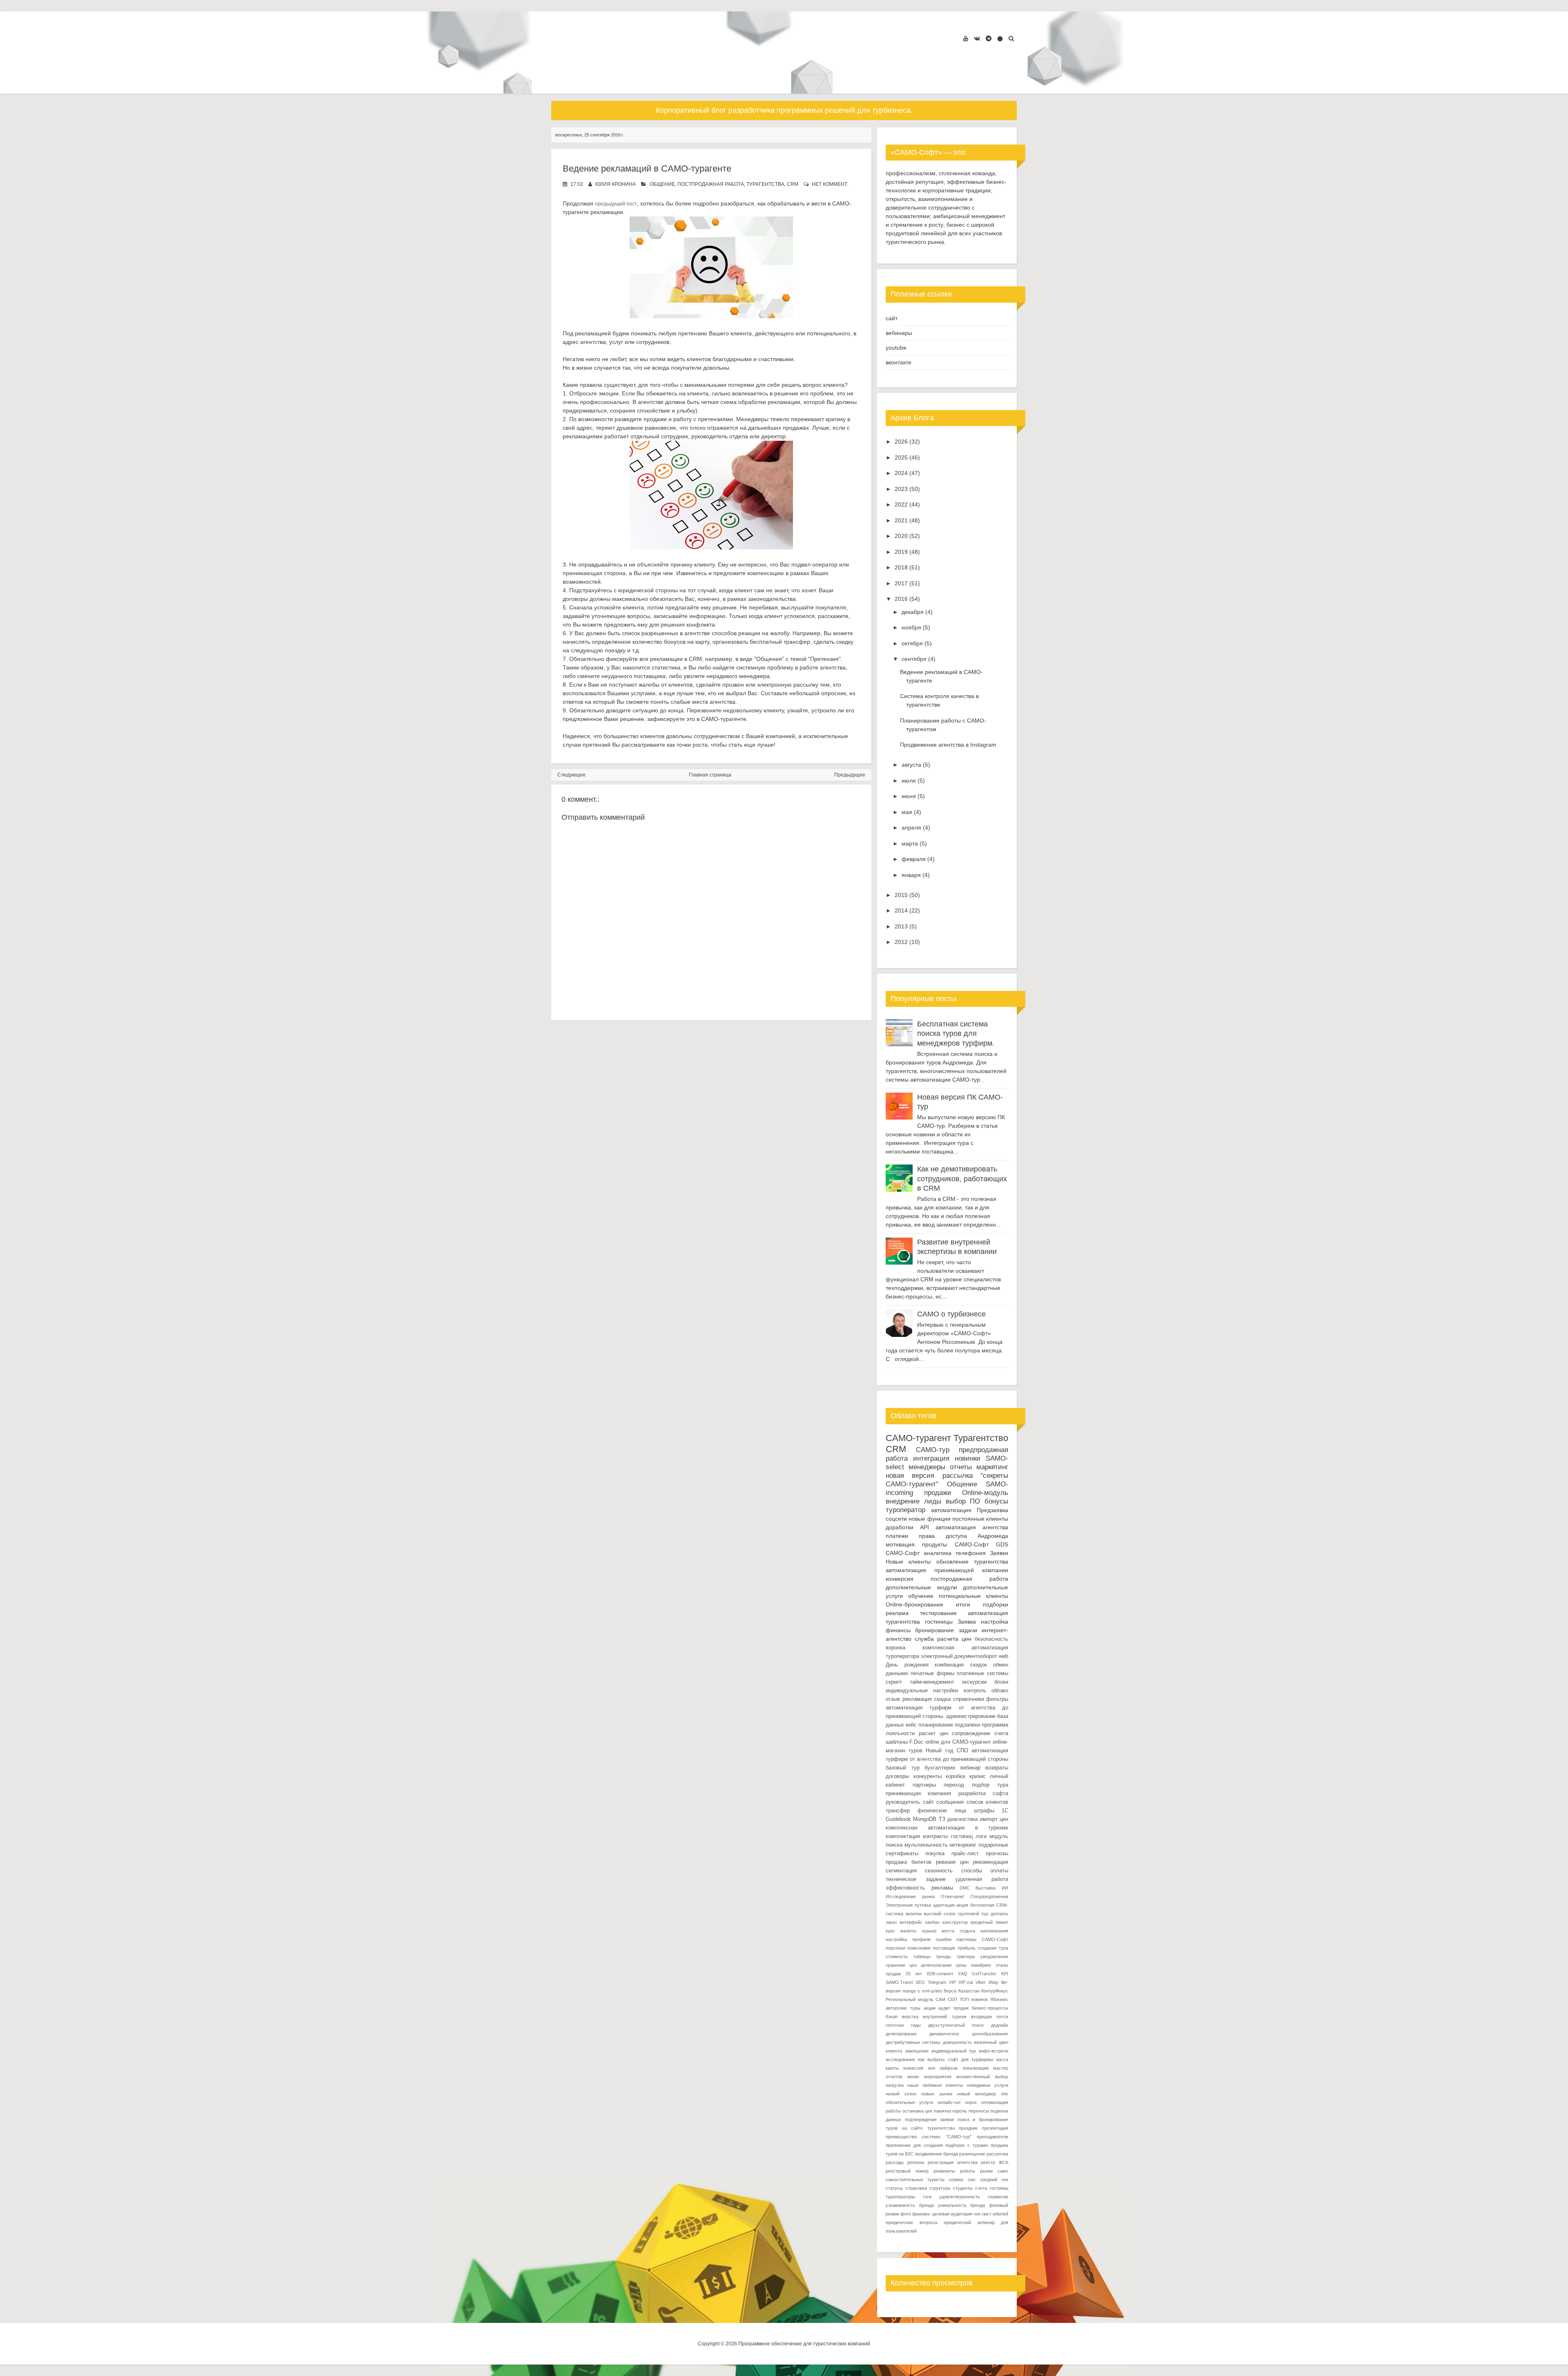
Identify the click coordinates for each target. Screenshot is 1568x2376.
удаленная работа (982, 1879)
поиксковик (919, 1948)
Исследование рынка (910, 1896)
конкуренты (928, 1776)
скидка (942, 1699)
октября (912, 643)
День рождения (907, 1665)
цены (961, 1965)
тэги (927, 2197)
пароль (960, 2111)
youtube (896, 348)
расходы (895, 2162)
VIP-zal (966, 1982)
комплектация (903, 1836)
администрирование (971, 1716)
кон (932, 2068)
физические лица (942, 1811)
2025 (901, 457)
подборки (996, 1604)
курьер (929, 1931)
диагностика (962, 1819)
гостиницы (939, 1622)
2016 (901, 599)
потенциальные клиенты (973, 1596)
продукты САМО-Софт (955, 1544)
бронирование (934, 1630)
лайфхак (949, 2068)
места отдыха (958, 1931)
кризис (978, 1776)
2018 (901, 567)
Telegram (937, 1982)
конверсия (900, 1579)
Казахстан (969, 1991)
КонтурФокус (995, 1991)
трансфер (898, 1811)
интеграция (931, 1458)
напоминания (994, 1931)
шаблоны (897, 1742)
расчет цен (933, 1733)
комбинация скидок (961, 1665)
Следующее (571, 775)
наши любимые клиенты (935, 2085)
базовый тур (903, 1768)
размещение (972, 2154)
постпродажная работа (711, 184)
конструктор (955, 1922)
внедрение (903, 1501)
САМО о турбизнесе (951, 1314)
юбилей (1000, 2214)
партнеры (924, 1785)
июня (909, 796)
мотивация (900, 1544)
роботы (968, 2171)
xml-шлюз (932, 1991)
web (1003, 1656)
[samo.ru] (1000, 39)
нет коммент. (830, 184)
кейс (911, 1725)
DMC (965, 1888)
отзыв (893, 1699)
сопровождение (971, 1733)
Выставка (986, 1888)
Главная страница (710, 775)
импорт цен (994, 1819)
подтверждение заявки (930, 2119)
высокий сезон (940, 1914)
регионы (916, 2162)
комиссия (913, 2068)
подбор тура (990, 1785)
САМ (940, 1999)
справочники (969, 1699)
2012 (901, 942)
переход (954, 1785)
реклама (897, 1613)
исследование (900, 2059)
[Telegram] (989, 38)
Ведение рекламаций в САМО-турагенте (647, 168)
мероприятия (938, 2077)
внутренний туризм (944, 2017)
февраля (914, 859)
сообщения (950, 1802)
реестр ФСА (994, 2162)
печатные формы (932, 1673)
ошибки (944, 1939)
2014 (901, 910)
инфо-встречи (993, 2051)
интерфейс (911, 1922)
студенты (963, 2188)
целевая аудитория (952, 2214)
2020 (901, 536)
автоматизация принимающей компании (947, 1570)
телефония (971, 1553)
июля (909, 781)
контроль (975, 1691)
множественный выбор (982, 2077)
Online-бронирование (914, 1604)
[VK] (977, 38)
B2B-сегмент (940, 1974)
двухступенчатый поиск (956, 2025)
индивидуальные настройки (922, 1691)
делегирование (901, 2034)
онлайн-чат (949, 2102)
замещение (917, 2051)
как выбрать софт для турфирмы (956, 2059)
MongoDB (925, 1819)
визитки (914, 1914)
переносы (979, 2111)
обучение (921, 1596)
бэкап (892, 2017)
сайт (892, 318)
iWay (993, 1982)
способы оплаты (985, 1871)
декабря (913, 612)
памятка (942, 2111)
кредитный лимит (989, 1922)
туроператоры (900, 2197)
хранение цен (901, 1965)
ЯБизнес (999, 1999)
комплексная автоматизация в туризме (947, 1828)
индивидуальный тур (954, 2051)
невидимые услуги (988, 2085)
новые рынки (937, 2094)
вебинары (899, 333)
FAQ (963, 1974)
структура (940, 2188)
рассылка (958, 1476)
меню (913, 2077)
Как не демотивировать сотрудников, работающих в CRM (962, 1179)
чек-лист (982, 2214)
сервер (956, 2180)
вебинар (970, 1768)
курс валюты (901, 1931)
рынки (986, 2171)
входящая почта (990, 2017)
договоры (897, 1776)
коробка (955, 1776)
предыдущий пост (616, 204)
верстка (910, 2017)
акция (962, 1905)
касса (1002, 2059)
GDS (1002, 1544)
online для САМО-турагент (958, 1742)
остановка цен (918, 2111)
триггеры (966, 1957)
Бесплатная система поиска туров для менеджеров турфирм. (956, 1034)
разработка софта (983, 1794)
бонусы (996, 1501)
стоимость (897, 1957)
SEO (920, 1982)
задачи (968, 1630)
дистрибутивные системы (913, 2042)
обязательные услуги (909, 2102)
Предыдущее (850, 775)
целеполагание (936, 1965)
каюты (892, 2068)
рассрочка (997, 2154)
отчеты (961, 1467)
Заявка (967, 1622)
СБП (952, 1999)
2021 (901, 520)
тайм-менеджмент (932, 1682)
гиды (916, 2025)
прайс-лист (965, 1854)
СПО (962, 1751)
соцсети (896, 1519)
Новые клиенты (908, 1562)
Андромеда (993, 1536)
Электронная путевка (908, 1905)
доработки (900, 1527)
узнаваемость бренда (910, 2205)
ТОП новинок (974, 1999)
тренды (943, 1957)
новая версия (910, 1476)
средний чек (994, 2180)
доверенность (957, 2042)
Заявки (999, 1553)
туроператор (905, 1510)
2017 (901, 583)
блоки (1001, 1682)
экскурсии (974, 1682)
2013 (901, 926)
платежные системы (982, 1673)
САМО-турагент (918, 1438)
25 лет (914, 1974)
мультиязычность (926, 1845)
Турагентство (981, 1438)
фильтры (997, 1699)
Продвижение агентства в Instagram (948, 745)
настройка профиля (908, 1939)
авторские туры (903, 2008)
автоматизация (951, 1510)
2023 (901, 489)
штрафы (984, 1811)
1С (1005, 1811)
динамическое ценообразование (969, 2034)
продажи (938, 1493)
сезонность (939, 1871)
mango (909, 1991)
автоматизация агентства (972, 1527)
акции (930, 2008)
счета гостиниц (992, 2188)
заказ (891, 1922)
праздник (968, 2128)
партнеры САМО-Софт (982, 1939)
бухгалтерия (940, 1768)
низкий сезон (901, 2094)
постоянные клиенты (980, 1519)
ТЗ (942, 1819)
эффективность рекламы (919, 1888)
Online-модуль (985, 1493)
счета (1001, 1733)
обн (1004, 2094)
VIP (952, 1982)
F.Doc (916, 1742)
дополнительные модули (921, 1587)
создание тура (993, 1948)
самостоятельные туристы (915, 2180)
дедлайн (1000, 2025)
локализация (976, 2068)
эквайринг (981, 1965)
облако (1000, 1691)
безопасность (991, 1639)
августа (911, 765)
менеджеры (927, 1467)
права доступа (943, 1536)
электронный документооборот (959, 1656)
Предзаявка (992, 1510)
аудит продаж (953, 2008)
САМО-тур (933, 1450)
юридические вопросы (912, 2222)
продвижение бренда (936, 2154)
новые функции (929, 1519)
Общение (662, 184)
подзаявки (967, 1725)
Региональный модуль (910, 1999)
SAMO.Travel (899, 1982)
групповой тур (973, 1914)
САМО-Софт (903, 1553)
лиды (933, 1501)
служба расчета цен (943, 1639)
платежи (897, 1536)
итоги (963, 1604)
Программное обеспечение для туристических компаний (804, 2344)
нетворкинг (963, 1845)
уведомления (994, 1957)
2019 (901, 552)
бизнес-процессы (990, 2008)
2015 (901, 895)
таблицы (922, 1957)
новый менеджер (977, 2094)
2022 (901, 504)
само (1003, 2171)
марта (910, 843)
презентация (995, 2128)
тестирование (938, 1613)
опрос (971, 2102)
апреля (911, 828)
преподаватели (992, 2137)
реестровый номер (907, 2171)
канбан (932, 1922)
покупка (935, 1854)
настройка (994, 1622)
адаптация (944, 1905)
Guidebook (898, 1819)
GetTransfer (984, 1974)
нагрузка (895, 2085)
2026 (901, 442)
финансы (898, 1630)
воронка (895, 1648)
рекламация (917, 1699)
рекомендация (991, 1862)
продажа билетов (909, 1862)
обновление (952, 1562)
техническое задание (916, 1879)
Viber (981, 1982)
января (911, 875)
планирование (936, 1725)
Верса (950, 1991)
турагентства (765, 184)
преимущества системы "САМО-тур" (929, 2137)
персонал (895, 1948)
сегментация (901, 1871)
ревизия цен (952, 1862)
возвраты (997, 1768)
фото (906, 2214)
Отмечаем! (952, 1896)
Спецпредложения (989, 1896)
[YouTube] (966, 38)
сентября (914, 659)
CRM (793, 184)
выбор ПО (963, 1501)
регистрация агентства (953, 2162)
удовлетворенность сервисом (974, 2197)
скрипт (894, 1682)
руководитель (903, 1802)
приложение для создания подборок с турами (937, 2145)
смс (972, 2180)
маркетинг (992, 1467)
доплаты (999, 1914)
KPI (1005, 1974)
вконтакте (899, 362)
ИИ (1005, 1888)
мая (907, 812)
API (924, 1527)
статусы (894, 2188)
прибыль (967, 1948)
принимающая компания (918, 1794)
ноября (911, 627)
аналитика (938, 1553)
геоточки (895, 2025)
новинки (968, 1458)
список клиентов (988, 1802)
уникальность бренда (962, 2205)
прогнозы (997, 1854)
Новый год (939, 1751)
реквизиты (944, 2171)
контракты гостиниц (948, 1836)
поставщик (944, 1948)
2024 (901, 473)
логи (981, 1836)
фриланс (921, 2214)
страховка (916, 2188)
